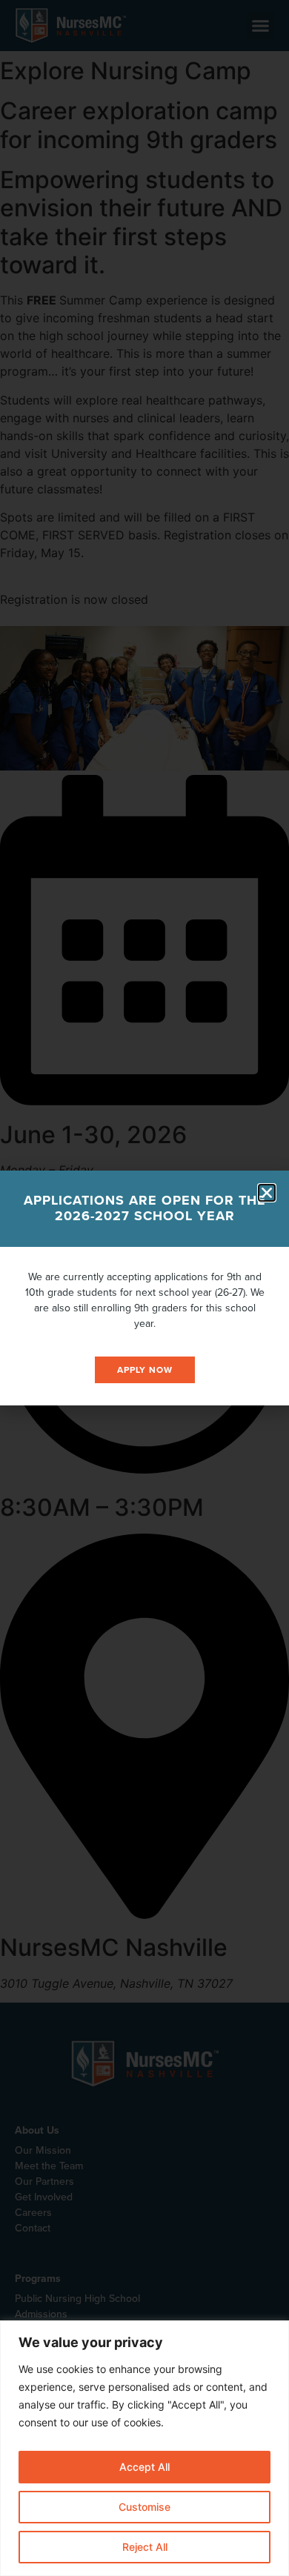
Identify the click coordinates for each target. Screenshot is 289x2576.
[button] (267, 1193)
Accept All (144, 2467)
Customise (144, 2507)
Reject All (145, 2547)
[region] (144, 2448)
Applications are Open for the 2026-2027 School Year (145, 1208)
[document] (144, 1288)
